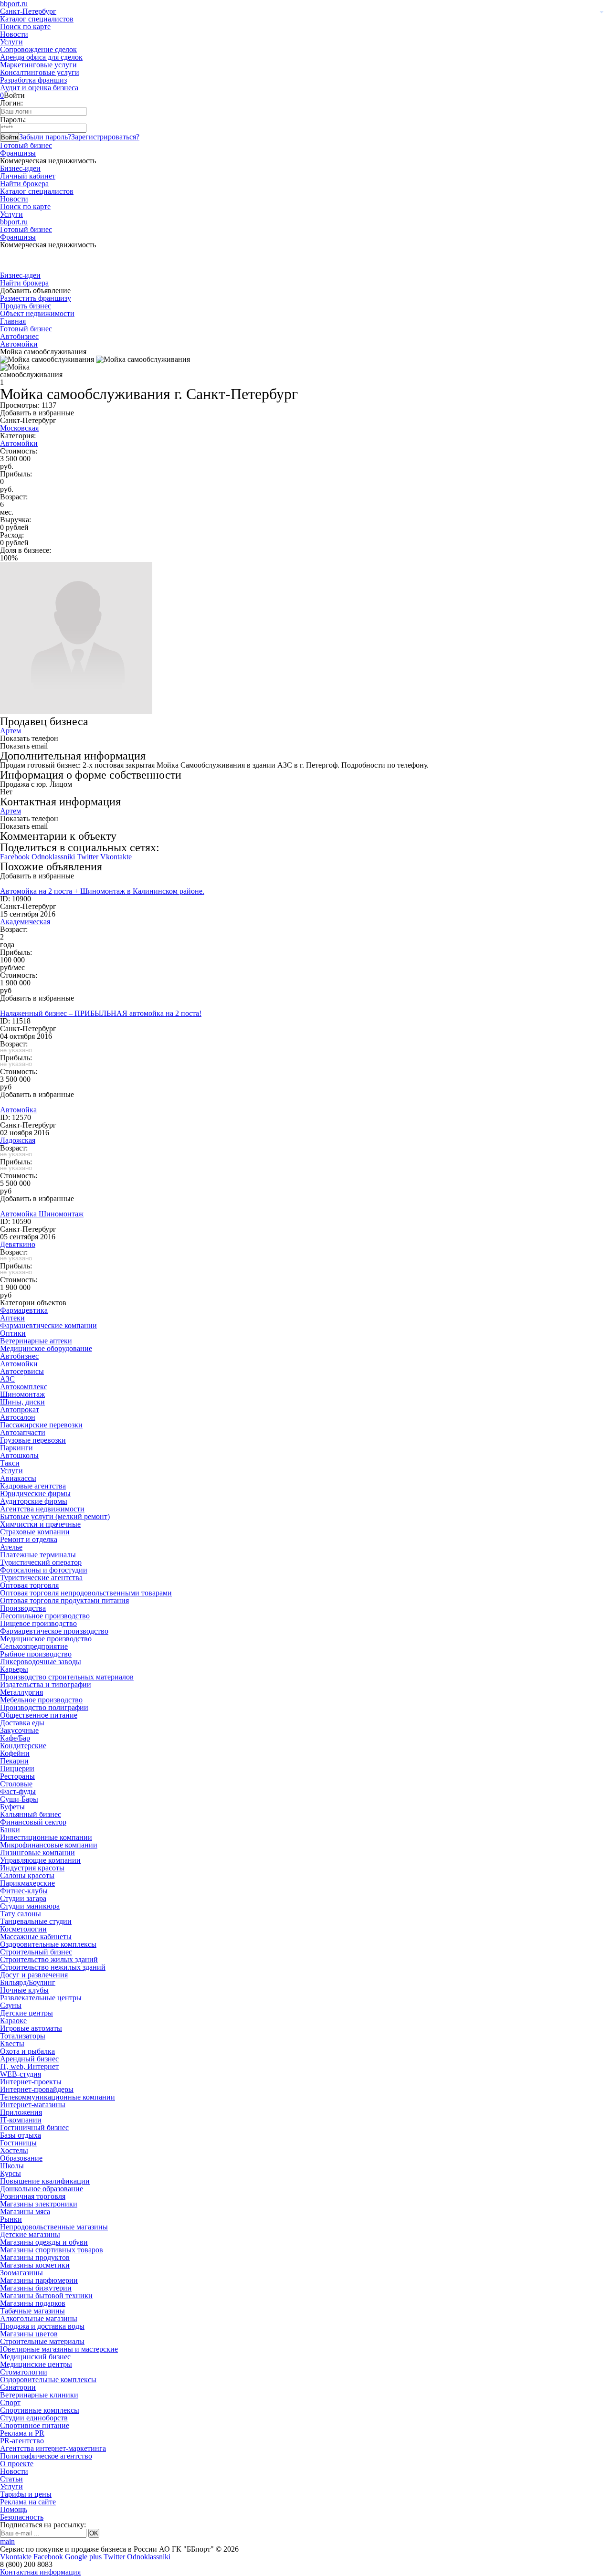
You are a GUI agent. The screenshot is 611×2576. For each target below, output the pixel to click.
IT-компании (21, 2120)
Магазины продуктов (35, 2257)
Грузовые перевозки (33, 1440)
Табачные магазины (32, 2311)
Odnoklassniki (53, 857)
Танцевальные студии (36, 1921)
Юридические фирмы (35, 1494)
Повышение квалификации (45, 2181)
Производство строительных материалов (67, 1677)
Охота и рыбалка (27, 2051)
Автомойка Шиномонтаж (42, 1214)
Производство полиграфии (44, 1707)
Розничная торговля (33, 2196)
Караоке (13, 2021)
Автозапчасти (23, 1432)
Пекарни (14, 1761)
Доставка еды (22, 1723)
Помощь (14, 2509)
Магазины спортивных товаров (52, 2250)
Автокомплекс (24, 1387)
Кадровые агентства (33, 1486)
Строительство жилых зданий (49, 1959)
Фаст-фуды (18, 1791)
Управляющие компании (40, 1860)
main (7, 2541)
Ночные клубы (24, 1990)
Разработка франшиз (33, 80)
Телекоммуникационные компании (58, 2097)
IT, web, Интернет (29, 2066)
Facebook (15, 857)
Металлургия (21, 1692)
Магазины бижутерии (36, 2288)
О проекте (17, 2464)
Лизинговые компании (37, 1853)
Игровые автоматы (31, 2028)
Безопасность (22, 2517)
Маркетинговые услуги (38, 65)
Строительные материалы (42, 2341)
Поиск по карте (25, 26)
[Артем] (76, 712)
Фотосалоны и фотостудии (44, 1570)
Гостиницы (18, 2143)
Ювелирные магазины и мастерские (59, 2349)
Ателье (11, 1547)
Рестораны (17, 1776)
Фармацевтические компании (48, 1325)
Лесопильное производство (45, 1616)
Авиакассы (18, 1478)
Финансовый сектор (33, 1822)
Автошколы (19, 1455)
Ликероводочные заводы (41, 1662)
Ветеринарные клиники (39, 2395)
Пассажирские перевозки (41, 1425)
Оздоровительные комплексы (48, 1944)
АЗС (7, 1379)
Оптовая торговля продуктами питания (64, 1600)
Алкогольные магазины (39, 2318)
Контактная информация (40, 2572)
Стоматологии (24, 2372)
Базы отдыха (21, 2135)
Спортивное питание (35, 2425)
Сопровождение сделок (38, 49)
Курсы (11, 2173)
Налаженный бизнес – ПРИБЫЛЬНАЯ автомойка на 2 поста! (101, 1013)
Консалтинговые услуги (40, 72)
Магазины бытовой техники (46, 2296)
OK (94, 2533)
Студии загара (23, 1898)
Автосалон (18, 1417)
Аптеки (12, 1318)
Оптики (13, 1333)
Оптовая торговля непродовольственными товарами (86, 1593)
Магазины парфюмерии (39, 2280)
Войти (10, 137)
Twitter (88, 857)
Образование (21, 2158)
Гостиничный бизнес (34, 2127)
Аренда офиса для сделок (41, 57)
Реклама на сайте (28, 2502)
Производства (23, 1608)
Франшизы (18, 153)
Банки (10, 1830)
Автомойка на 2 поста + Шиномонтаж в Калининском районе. (102, 891)
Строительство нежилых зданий (53, 1967)
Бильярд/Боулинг (28, 1982)
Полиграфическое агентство (46, 2456)
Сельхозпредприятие (34, 1646)
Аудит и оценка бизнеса (39, 88)
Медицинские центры (36, 2364)
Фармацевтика (24, 1310)
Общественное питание (39, 1715)
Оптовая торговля (29, 1585)
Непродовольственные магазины (54, 2227)
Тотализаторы (23, 2036)
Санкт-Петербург (28, 11)
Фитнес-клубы (24, 1891)
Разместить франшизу (36, 298)
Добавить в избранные (37, 413)
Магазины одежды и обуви (44, 2242)
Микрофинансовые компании (49, 1845)
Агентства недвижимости (42, 1509)
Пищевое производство (38, 1623)
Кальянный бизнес (31, 1814)
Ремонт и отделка (29, 1539)
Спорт (10, 2402)
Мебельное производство (41, 1700)
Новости (14, 34)
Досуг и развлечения (34, 1975)
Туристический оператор (41, 1562)
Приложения (21, 2112)
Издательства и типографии (46, 1684)
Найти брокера (24, 184)
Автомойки (19, 344)
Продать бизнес (26, 306)
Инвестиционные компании (46, 1837)
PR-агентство (22, 2441)
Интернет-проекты (31, 2082)
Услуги (11, 42)
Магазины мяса (25, 2212)
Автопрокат (20, 1409)
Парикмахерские (27, 1883)
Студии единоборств (34, 2418)
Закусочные (19, 1730)
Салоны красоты (27, 1875)
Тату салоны (21, 1914)
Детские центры (26, 2013)
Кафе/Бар (15, 1738)
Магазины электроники (39, 2204)
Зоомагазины (21, 2273)
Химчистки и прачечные (40, 1524)
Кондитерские (23, 1746)
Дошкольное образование (42, 2189)
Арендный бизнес (29, 2059)
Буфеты (12, 1807)
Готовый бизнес (26, 145)
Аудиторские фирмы (34, 1501)
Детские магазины (30, 2234)
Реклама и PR (22, 2433)
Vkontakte (116, 857)
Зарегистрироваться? (105, 137)
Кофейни (15, 1753)
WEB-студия (21, 2074)
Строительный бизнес (36, 1952)
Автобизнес (19, 336)
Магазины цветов (29, 2334)
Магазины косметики (35, 2265)
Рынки (11, 2219)
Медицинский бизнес (35, 2357)
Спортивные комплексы (40, 2410)
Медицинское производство (46, 1639)
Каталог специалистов (37, 19)
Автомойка (18, 1110)
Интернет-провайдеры (37, 2089)
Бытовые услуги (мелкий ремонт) (55, 1516)
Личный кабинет (28, 176)
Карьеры (14, 1669)
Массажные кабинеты (36, 1937)
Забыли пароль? (45, 137)
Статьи (11, 2479)
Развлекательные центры (41, 1998)
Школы (12, 2166)
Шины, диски (22, 1402)
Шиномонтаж (22, 1394)
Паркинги (16, 1448)
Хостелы (14, 2150)
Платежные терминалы (38, 1555)
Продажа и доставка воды (42, 2326)
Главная (13, 321)
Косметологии (23, 1929)
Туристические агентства (41, 1578)
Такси (10, 1463)
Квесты (12, 2043)
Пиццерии (17, 1768)
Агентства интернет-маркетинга (53, 2448)
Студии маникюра (30, 1906)
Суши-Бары (19, 1799)
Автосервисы (22, 1371)
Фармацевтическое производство (54, 1631)
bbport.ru (14, 222)
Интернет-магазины (33, 2105)
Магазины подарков (33, 2303)
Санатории (18, 2387)
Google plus (83, 2557)
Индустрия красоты (32, 1868)
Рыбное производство (36, 1654)
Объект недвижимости (37, 313)
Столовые (16, 1784)
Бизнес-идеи (20, 168)
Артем (11, 731)
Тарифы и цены (26, 2494)
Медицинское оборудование (46, 1348)
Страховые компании (35, 1532)
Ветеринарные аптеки (36, 1341)
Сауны (11, 2005)
